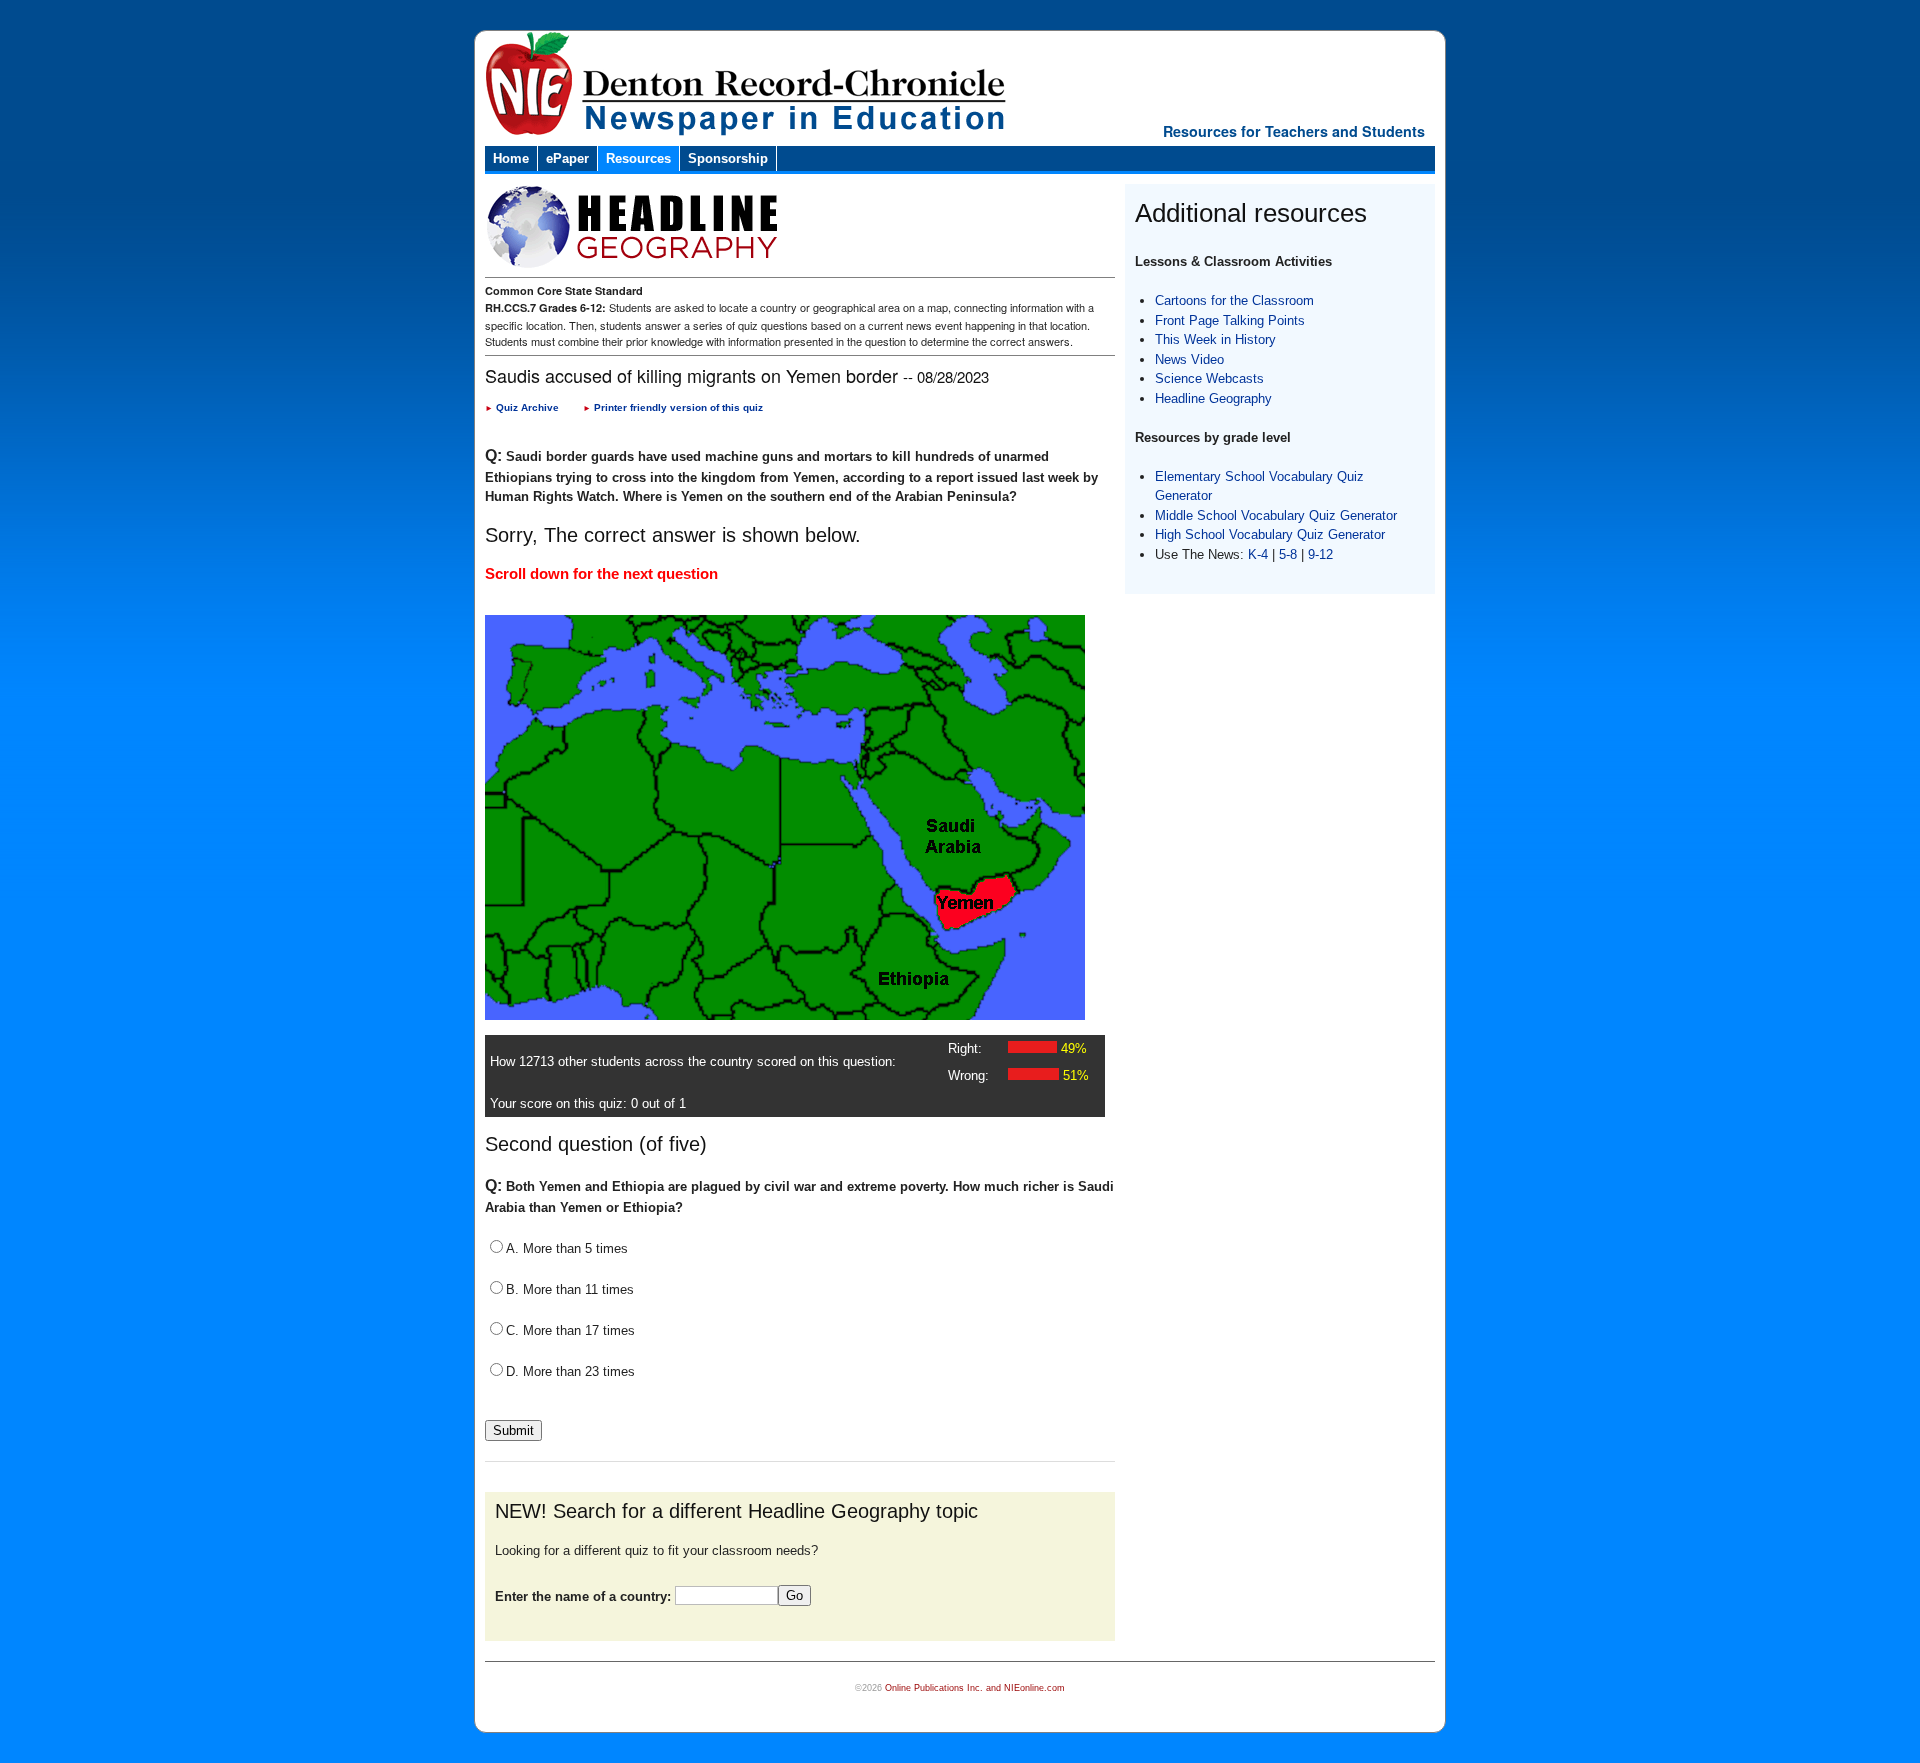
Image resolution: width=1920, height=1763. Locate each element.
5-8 (1290, 554)
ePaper (567, 158)
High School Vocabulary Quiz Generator (1270, 534)
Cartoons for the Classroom (1234, 300)
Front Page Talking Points (1230, 320)
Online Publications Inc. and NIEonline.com (975, 1688)
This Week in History (1215, 339)
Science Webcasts (1209, 378)
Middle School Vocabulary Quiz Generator (1276, 515)
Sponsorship (728, 158)
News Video (1189, 359)
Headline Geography (1213, 398)
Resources (638, 158)
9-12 (1320, 554)
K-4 (1258, 554)
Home (511, 158)
